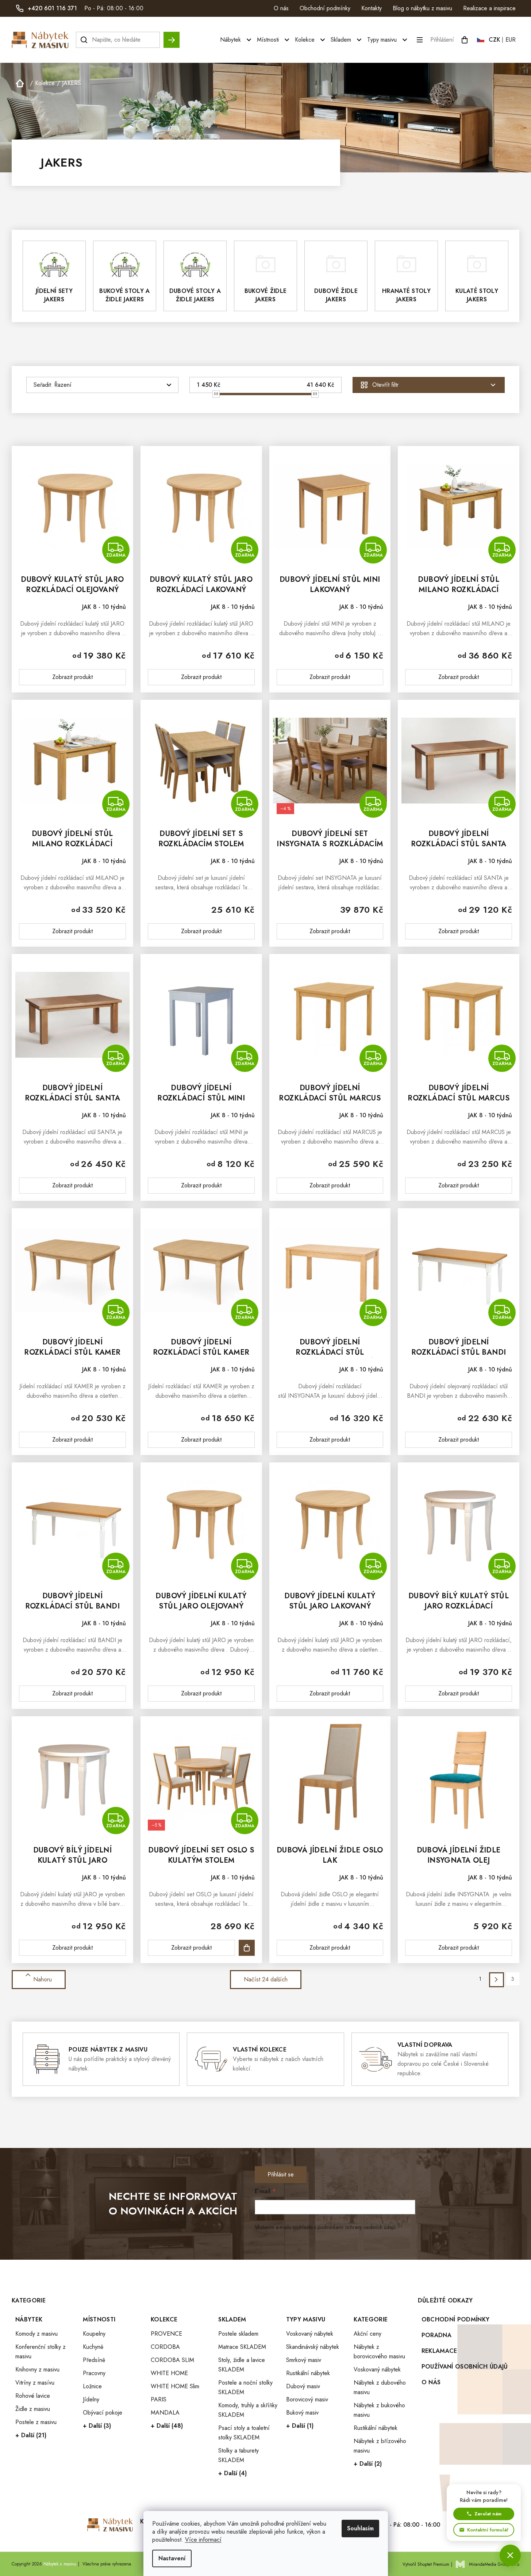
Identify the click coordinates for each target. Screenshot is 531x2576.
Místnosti (99, 2319)
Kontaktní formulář (488, 2530)
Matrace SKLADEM (242, 2347)
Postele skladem (238, 2334)
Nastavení (172, 2558)
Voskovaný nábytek (310, 2334)
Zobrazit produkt (72, 677)
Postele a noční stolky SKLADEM (245, 2387)
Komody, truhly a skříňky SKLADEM (248, 2410)
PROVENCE (166, 2334)
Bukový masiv (302, 2413)
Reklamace (439, 2351)
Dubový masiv (303, 2386)
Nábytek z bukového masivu (379, 2410)
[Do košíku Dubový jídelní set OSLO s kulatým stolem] (247, 1948)
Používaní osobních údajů (465, 2367)
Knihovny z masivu (37, 2369)
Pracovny (94, 2373)
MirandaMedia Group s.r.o (494, 2564)
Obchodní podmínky (325, 8)
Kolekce (164, 2319)
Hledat (172, 36)
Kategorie (371, 2319)
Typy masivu (306, 2319)
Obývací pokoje (103, 2413)
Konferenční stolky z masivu (41, 2352)
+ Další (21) (31, 2435)
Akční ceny (368, 2334)
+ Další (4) (232, 2473)
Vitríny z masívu (35, 2383)
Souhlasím (360, 2528)
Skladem (232, 2319)
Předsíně (94, 2360)
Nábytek (29, 2319)
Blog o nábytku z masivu (422, 8)
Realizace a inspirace (489, 8)
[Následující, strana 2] (497, 1980)
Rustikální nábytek (308, 2373)
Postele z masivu (36, 2422)
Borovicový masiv (307, 2399)
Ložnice (92, 2386)
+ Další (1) (300, 2426)
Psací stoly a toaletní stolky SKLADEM (244, 2433)
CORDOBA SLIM (172, 2360)
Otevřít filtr (385, 385)
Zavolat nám (488, 2514)
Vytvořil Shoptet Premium (426, 2564)
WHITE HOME (169, 2373)
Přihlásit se (281, 2174)
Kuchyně (93, 2347)
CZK (495, 40)
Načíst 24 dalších (266, 1979)
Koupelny (94, 2334)
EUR (511, 40)
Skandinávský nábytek (313, 2347)
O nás (281, 8)
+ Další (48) (167, 2426)
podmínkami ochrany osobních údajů (357, 2227)
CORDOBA (165, 2347)
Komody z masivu (36, 2334)
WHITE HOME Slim (175, 2386)
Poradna (436, 2335)
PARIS (159, 2399)
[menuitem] (237, 40)
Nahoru (43, 1979)
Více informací (203, 2540)
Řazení (63, 385)
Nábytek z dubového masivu (380, 2387)
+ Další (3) (97, 2426)
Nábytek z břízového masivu (380, 2446)
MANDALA (165, 2413)
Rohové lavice (33, 2396)
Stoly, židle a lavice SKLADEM (242, 2365)
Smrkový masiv (304, 2360)
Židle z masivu (33, 2409)
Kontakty (372, 8)
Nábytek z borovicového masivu (379, 2352)
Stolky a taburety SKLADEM (238, 2455)
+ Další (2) (368, 2464)
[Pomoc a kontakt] (510, 2555)
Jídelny (91, 2399)
